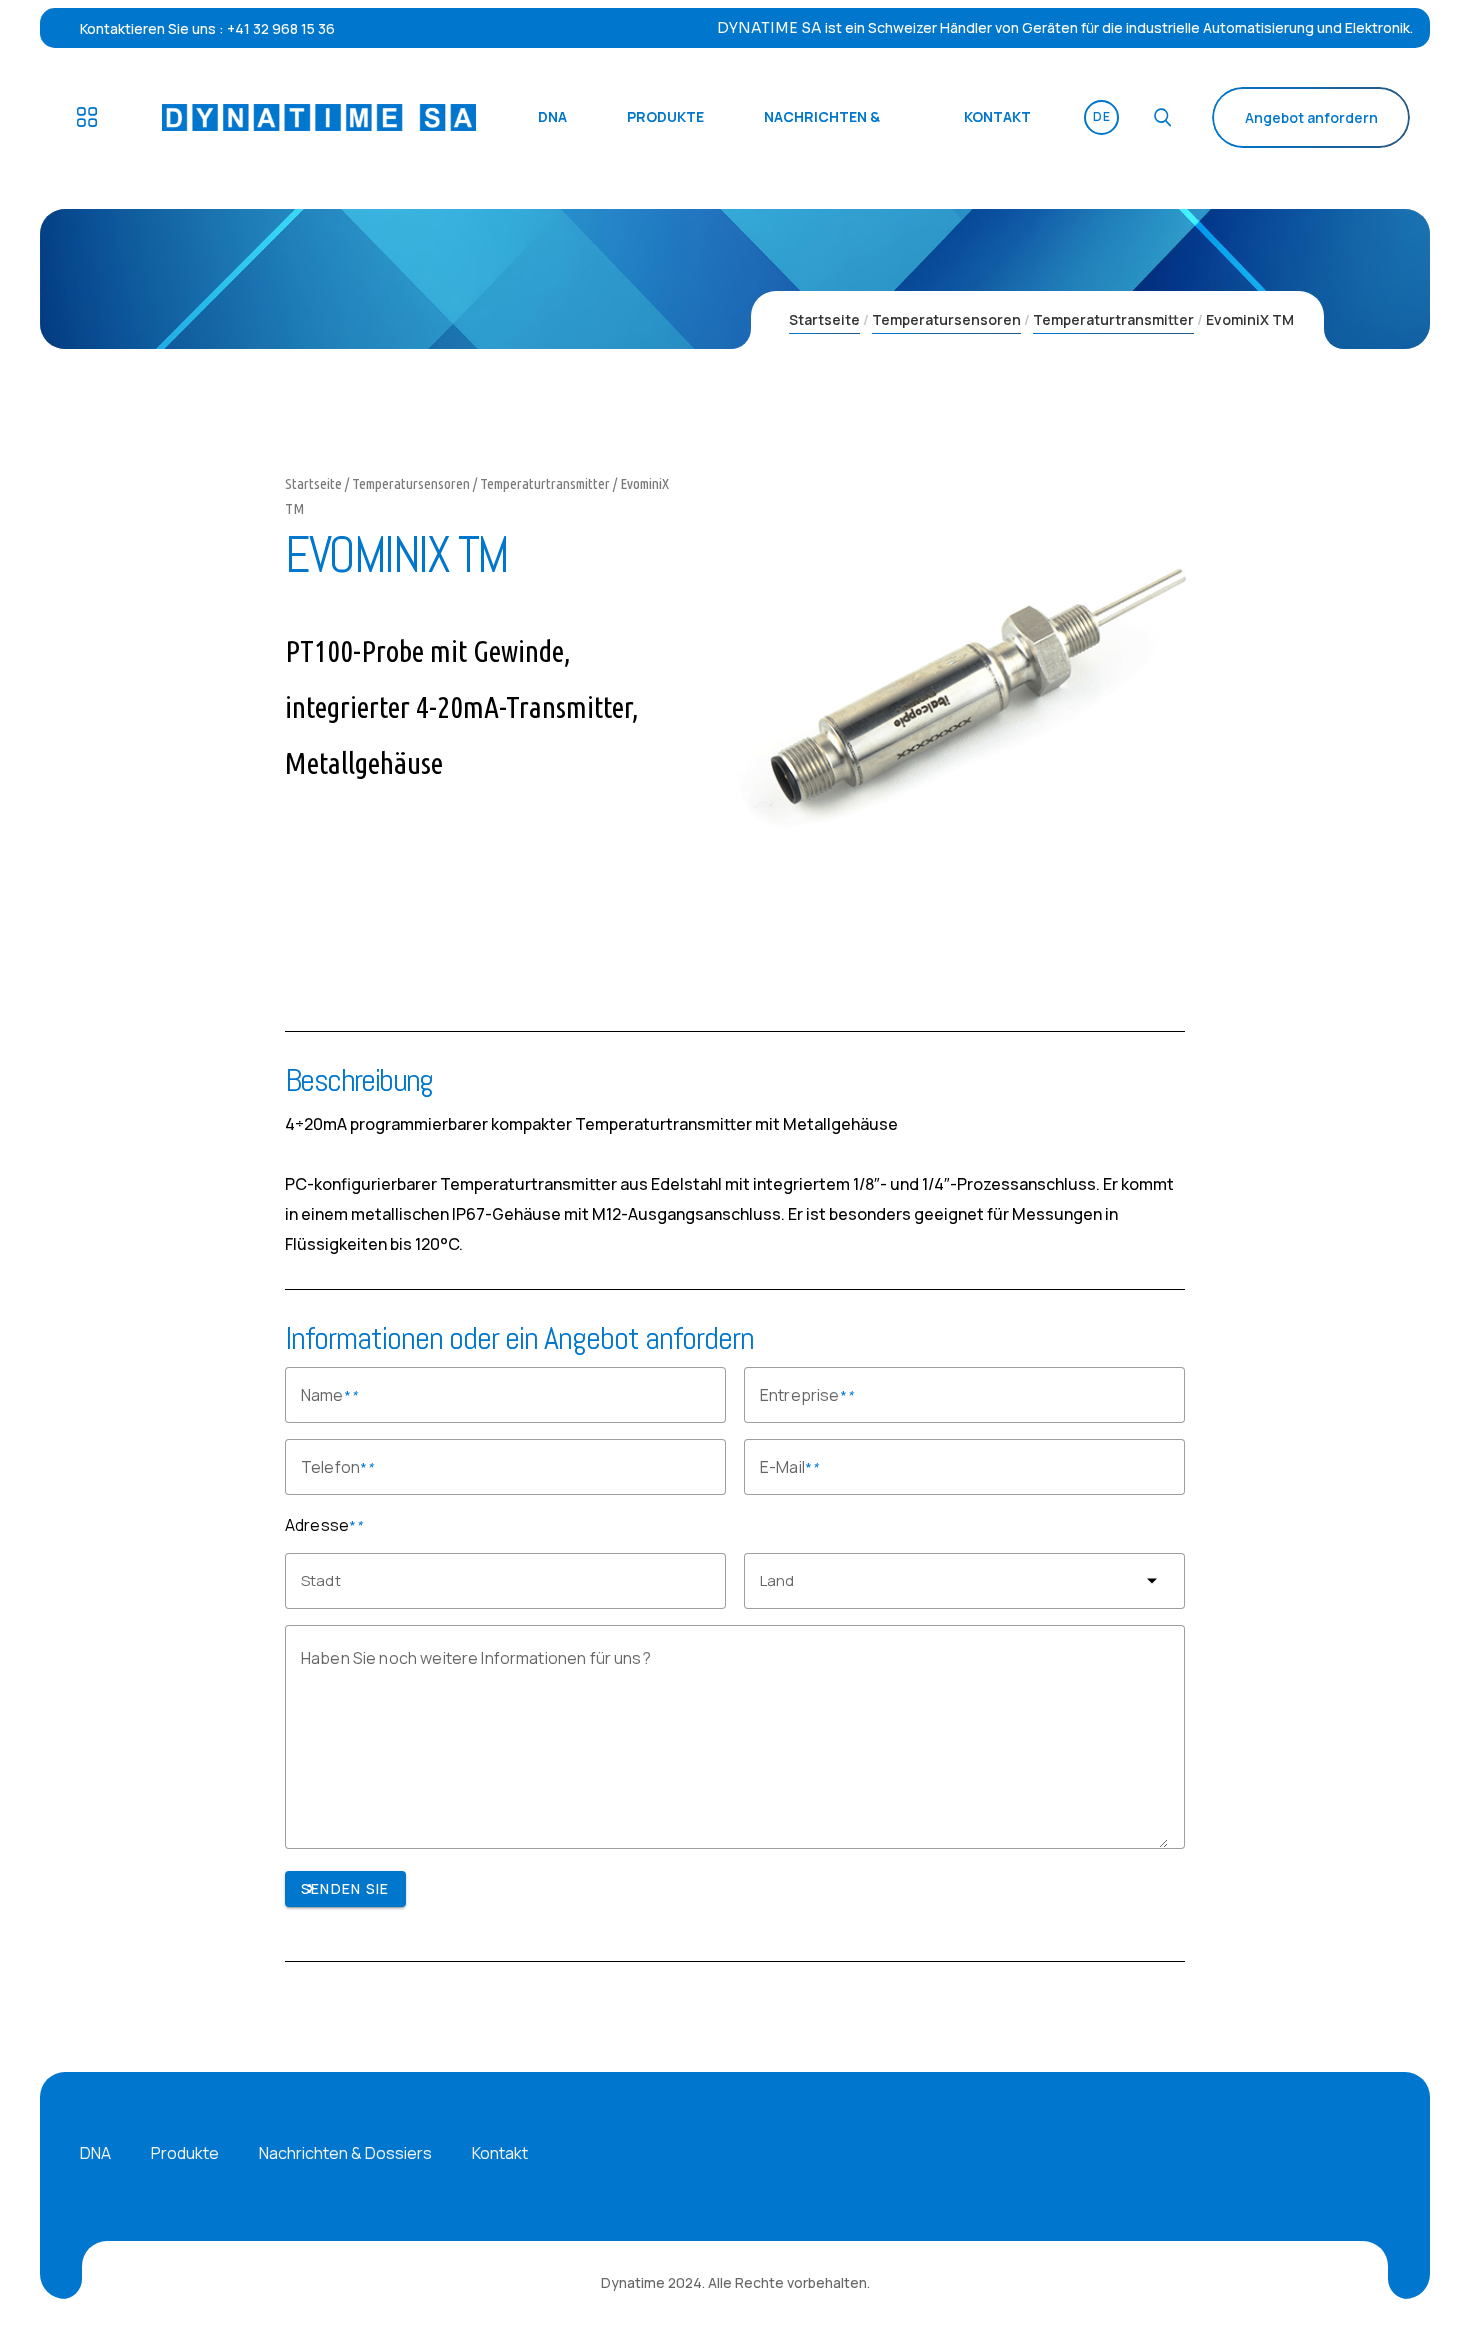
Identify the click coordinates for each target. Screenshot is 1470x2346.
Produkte (185, 2153)
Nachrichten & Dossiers (345, 2153)
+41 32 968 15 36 (281, 28)
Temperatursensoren (946, 319)
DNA (95, 2153)
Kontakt (500, 2153)
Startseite (824, 319)
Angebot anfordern (1311, 117)
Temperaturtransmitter (1113, 319)
